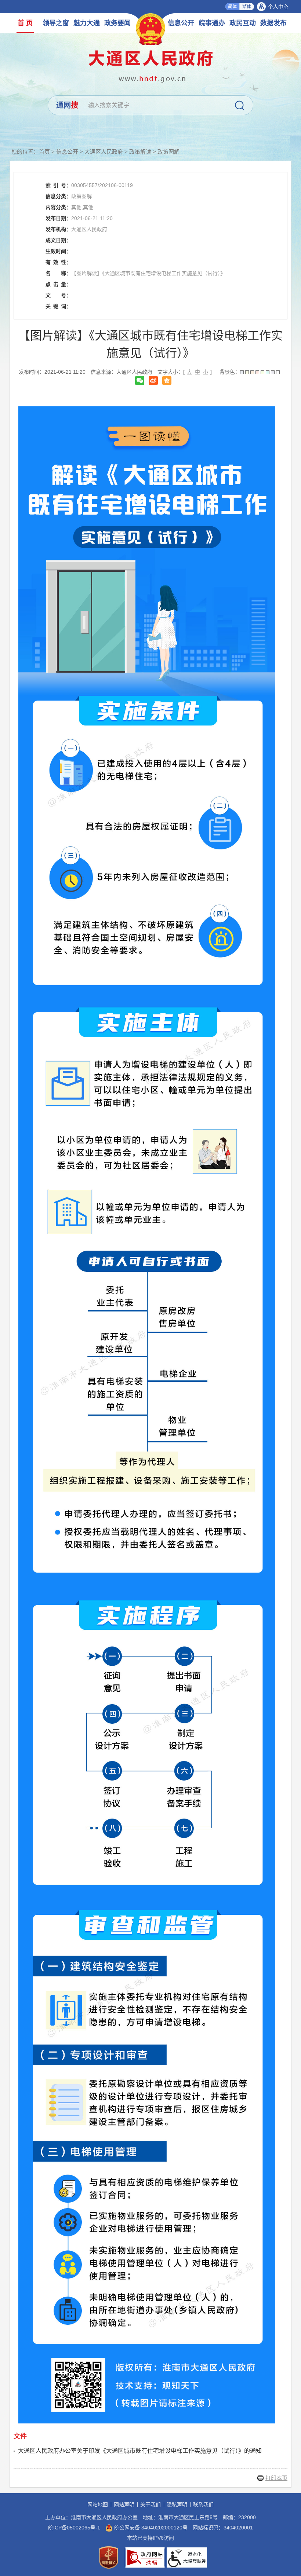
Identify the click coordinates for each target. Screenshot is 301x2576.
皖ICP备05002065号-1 (74, 2528)
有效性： (58, 262)
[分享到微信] (140, 380)
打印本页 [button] (276, 2478)
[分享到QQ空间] (167, 380)
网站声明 (124, 2504)
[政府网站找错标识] (145, 2557)
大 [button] (189, 372)
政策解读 (140, 152)
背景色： (230, 372)
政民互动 (243, 23)
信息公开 (181, 23)
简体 (232, 7)
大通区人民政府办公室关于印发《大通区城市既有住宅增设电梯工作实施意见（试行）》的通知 (140, 2451)
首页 (44, 152)
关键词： (58, 306)
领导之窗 (56, 23)
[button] (242, 372)
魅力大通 (87, 23)
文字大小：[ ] (185, 372)
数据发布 (273, 23)
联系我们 (203, 2504)
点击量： (58, 284)
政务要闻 (117, 23)
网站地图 (98, 2504)
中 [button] (197, 372)
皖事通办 (212, 23)
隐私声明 (177, 2504)
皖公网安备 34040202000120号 (150, 2528)
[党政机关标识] (109, 2557)
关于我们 (150, 2504)
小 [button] (206, 372)
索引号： (58, 185)
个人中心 (278, 7)
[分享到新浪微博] (153, 380)
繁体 (247, 7)
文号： (58, 295)
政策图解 (168, 152)
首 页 (25, 23)
